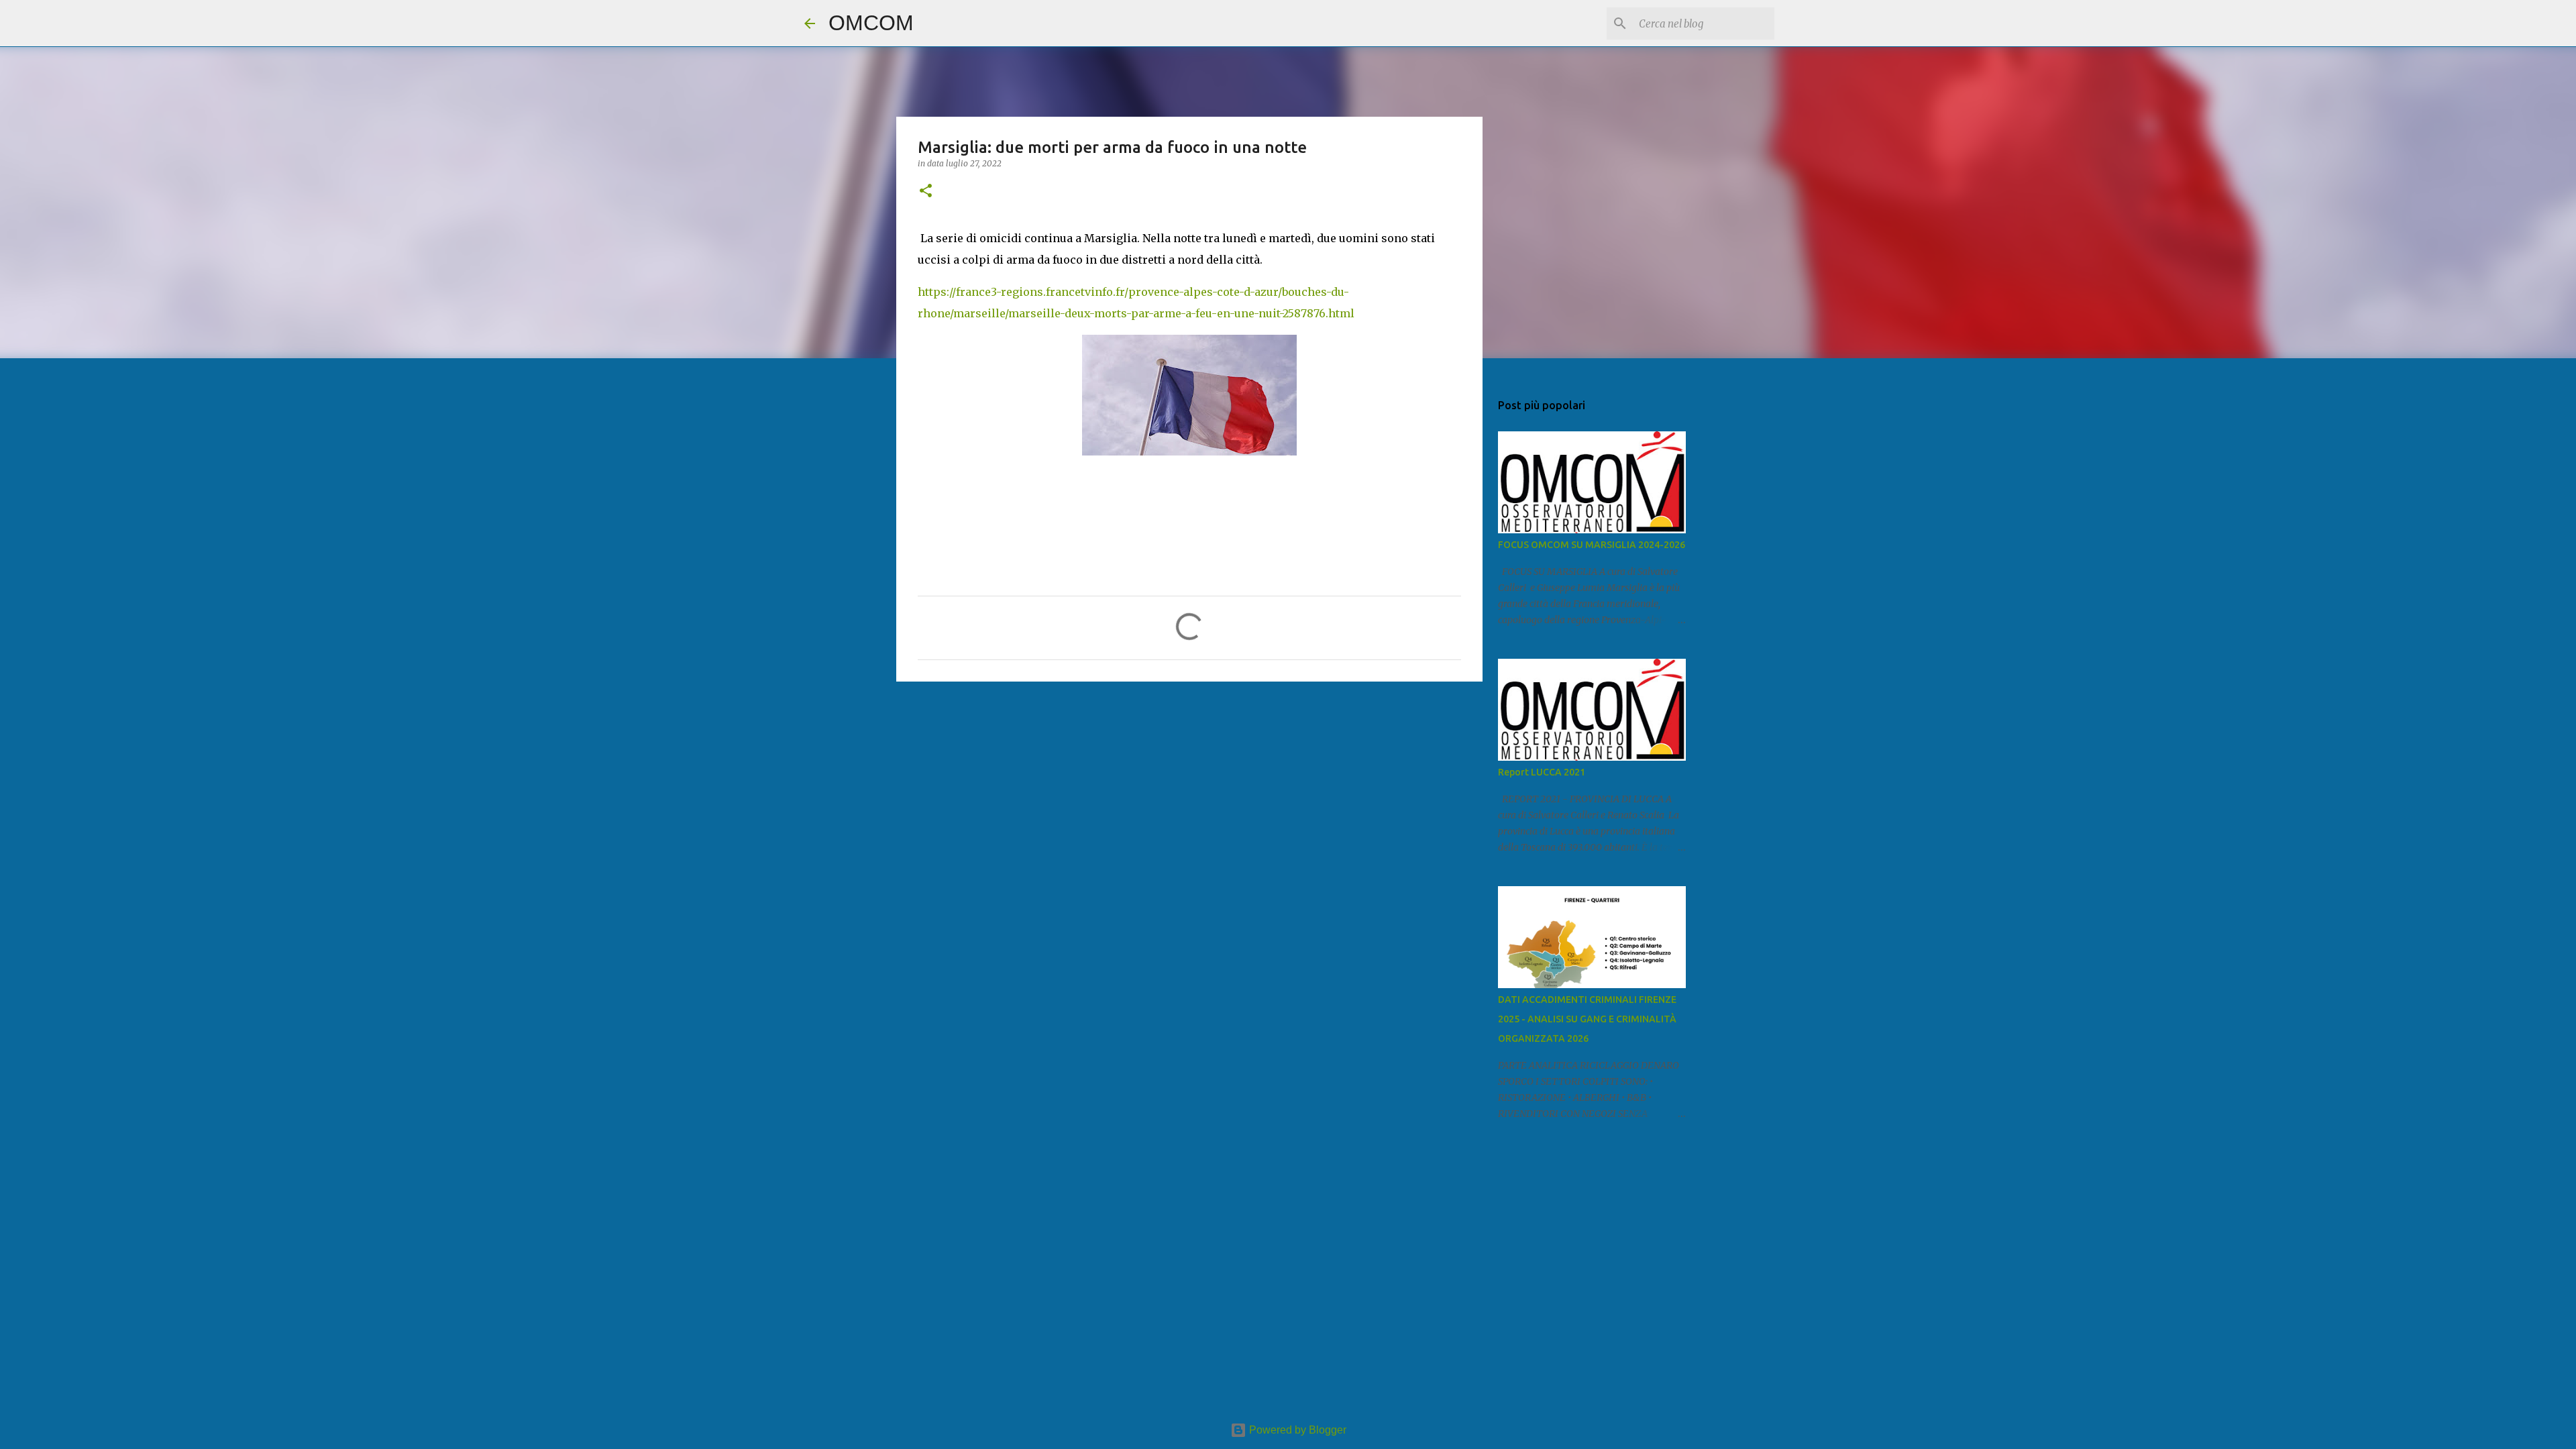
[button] (926, 192)
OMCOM (871, 23)
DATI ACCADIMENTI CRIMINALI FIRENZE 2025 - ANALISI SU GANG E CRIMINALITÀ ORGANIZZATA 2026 (1587, 1019)
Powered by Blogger (1296, 1430)
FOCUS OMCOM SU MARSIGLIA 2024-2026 (1592, 545)
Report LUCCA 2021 (1542, 772)
